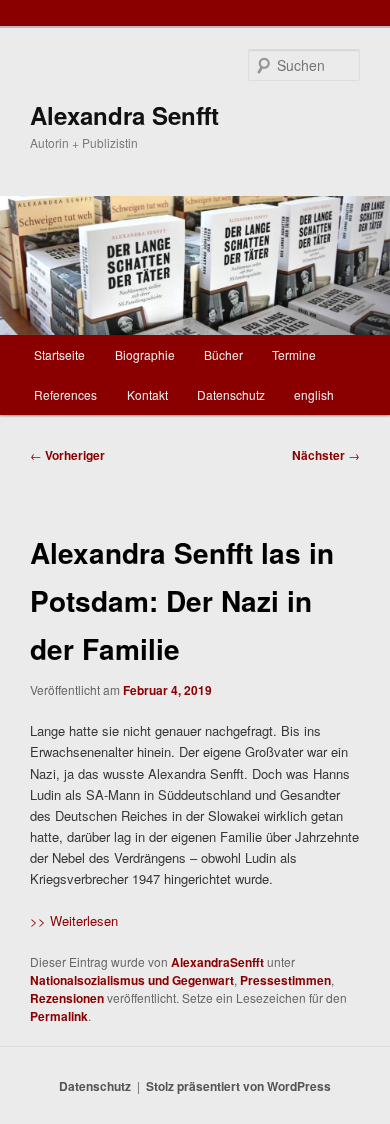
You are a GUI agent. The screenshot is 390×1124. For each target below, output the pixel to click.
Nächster (326, 455)
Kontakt (147, 394)
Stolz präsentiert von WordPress (238, 1086)
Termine (294, 354)
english (314, 394)
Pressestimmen (285, 980)
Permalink (59, 1016)
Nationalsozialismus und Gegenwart (132, 980)
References (65, 394)
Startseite (59, 354)
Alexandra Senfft (124, 115)
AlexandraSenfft (217, 962)
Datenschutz (231, 394)
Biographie (145, 354)
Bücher (223, 354)
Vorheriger (67, 455)
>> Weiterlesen (74, 920)
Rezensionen (67, 998)
